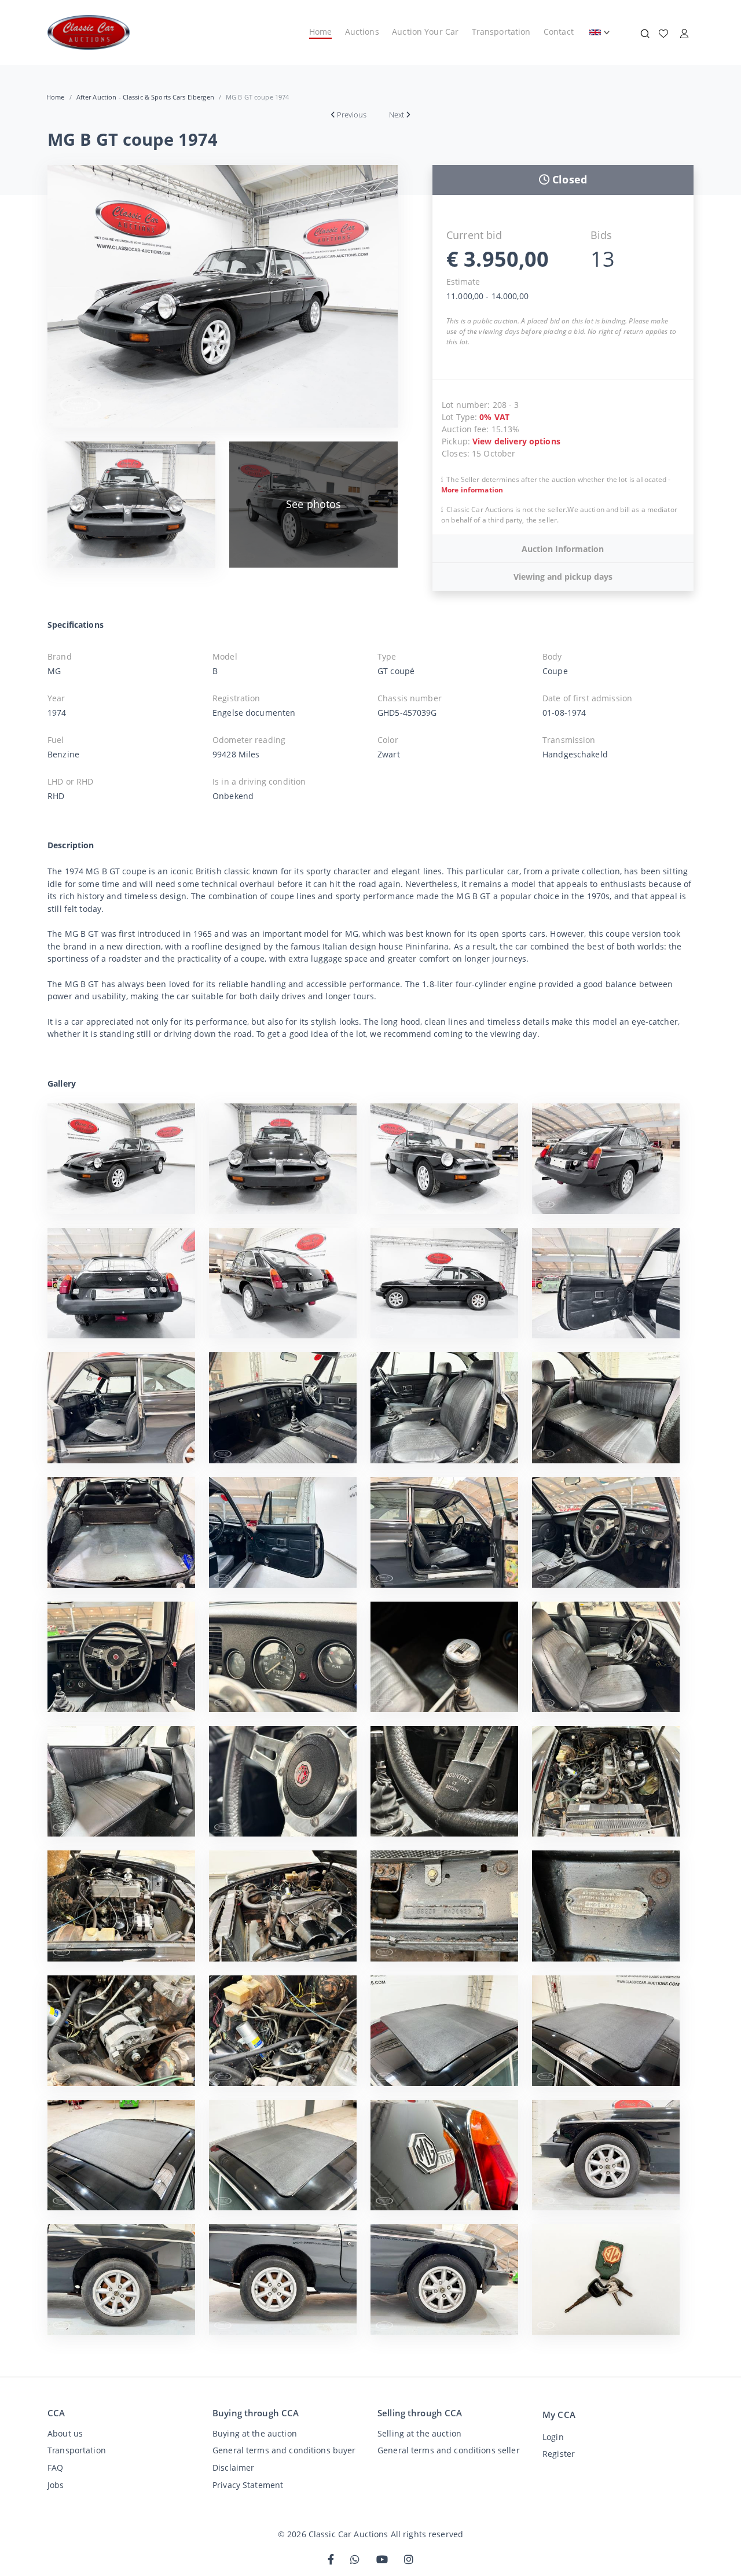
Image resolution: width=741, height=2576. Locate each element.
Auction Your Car (425, 32)
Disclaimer (233, 2468)
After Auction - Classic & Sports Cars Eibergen (145, 97)
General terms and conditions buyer (284, 2450)
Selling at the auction (419, 2433)
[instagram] (409, 2560)
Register (559, 2454)
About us (65, 2433)
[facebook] (331, 2560)
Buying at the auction (255, 2433)
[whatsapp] (355, 2560)
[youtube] (382, 2560)
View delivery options (516, 441)
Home (321, 32)
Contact (559, 32)
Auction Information (563, 549)
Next (397, 115)
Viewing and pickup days (563, 577)
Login (553, 2437)
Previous (352, 115)
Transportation (501, 32)
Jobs (56, 2485)
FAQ (55, 2468)
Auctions (362, 32)
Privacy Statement (248, 2485)
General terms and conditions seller (449, 2450)
